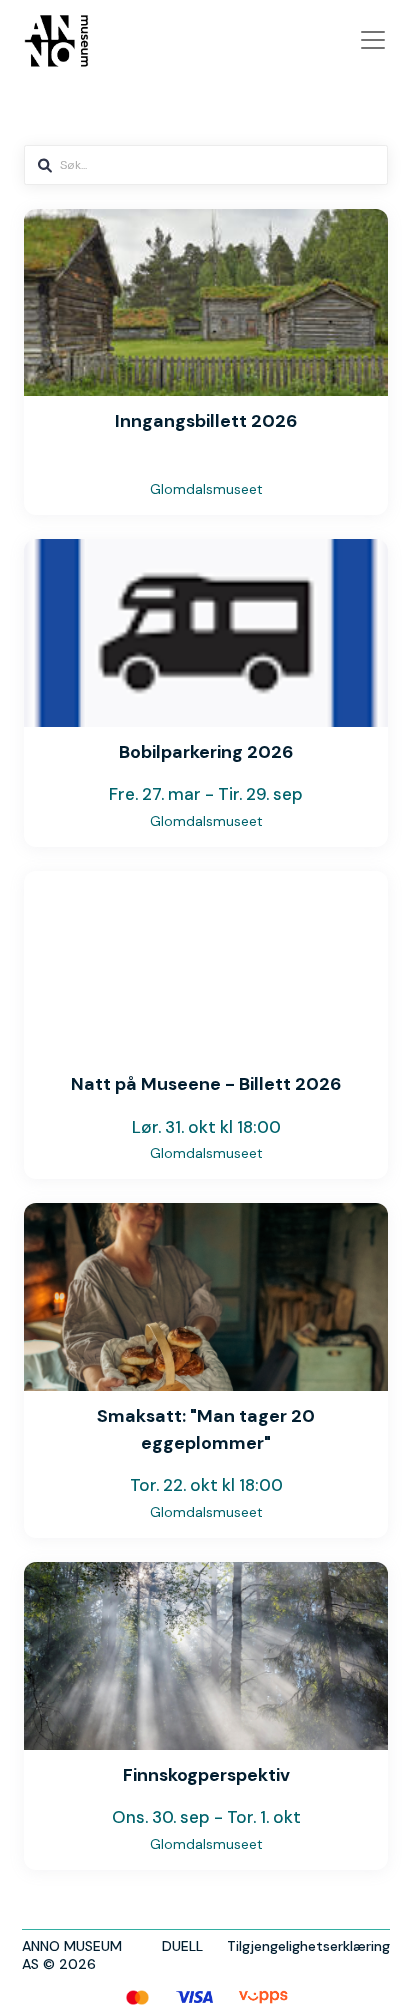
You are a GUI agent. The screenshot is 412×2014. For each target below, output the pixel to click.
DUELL (182, 1946)
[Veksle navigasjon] (373, 40)
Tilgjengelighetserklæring (308, 1946)
